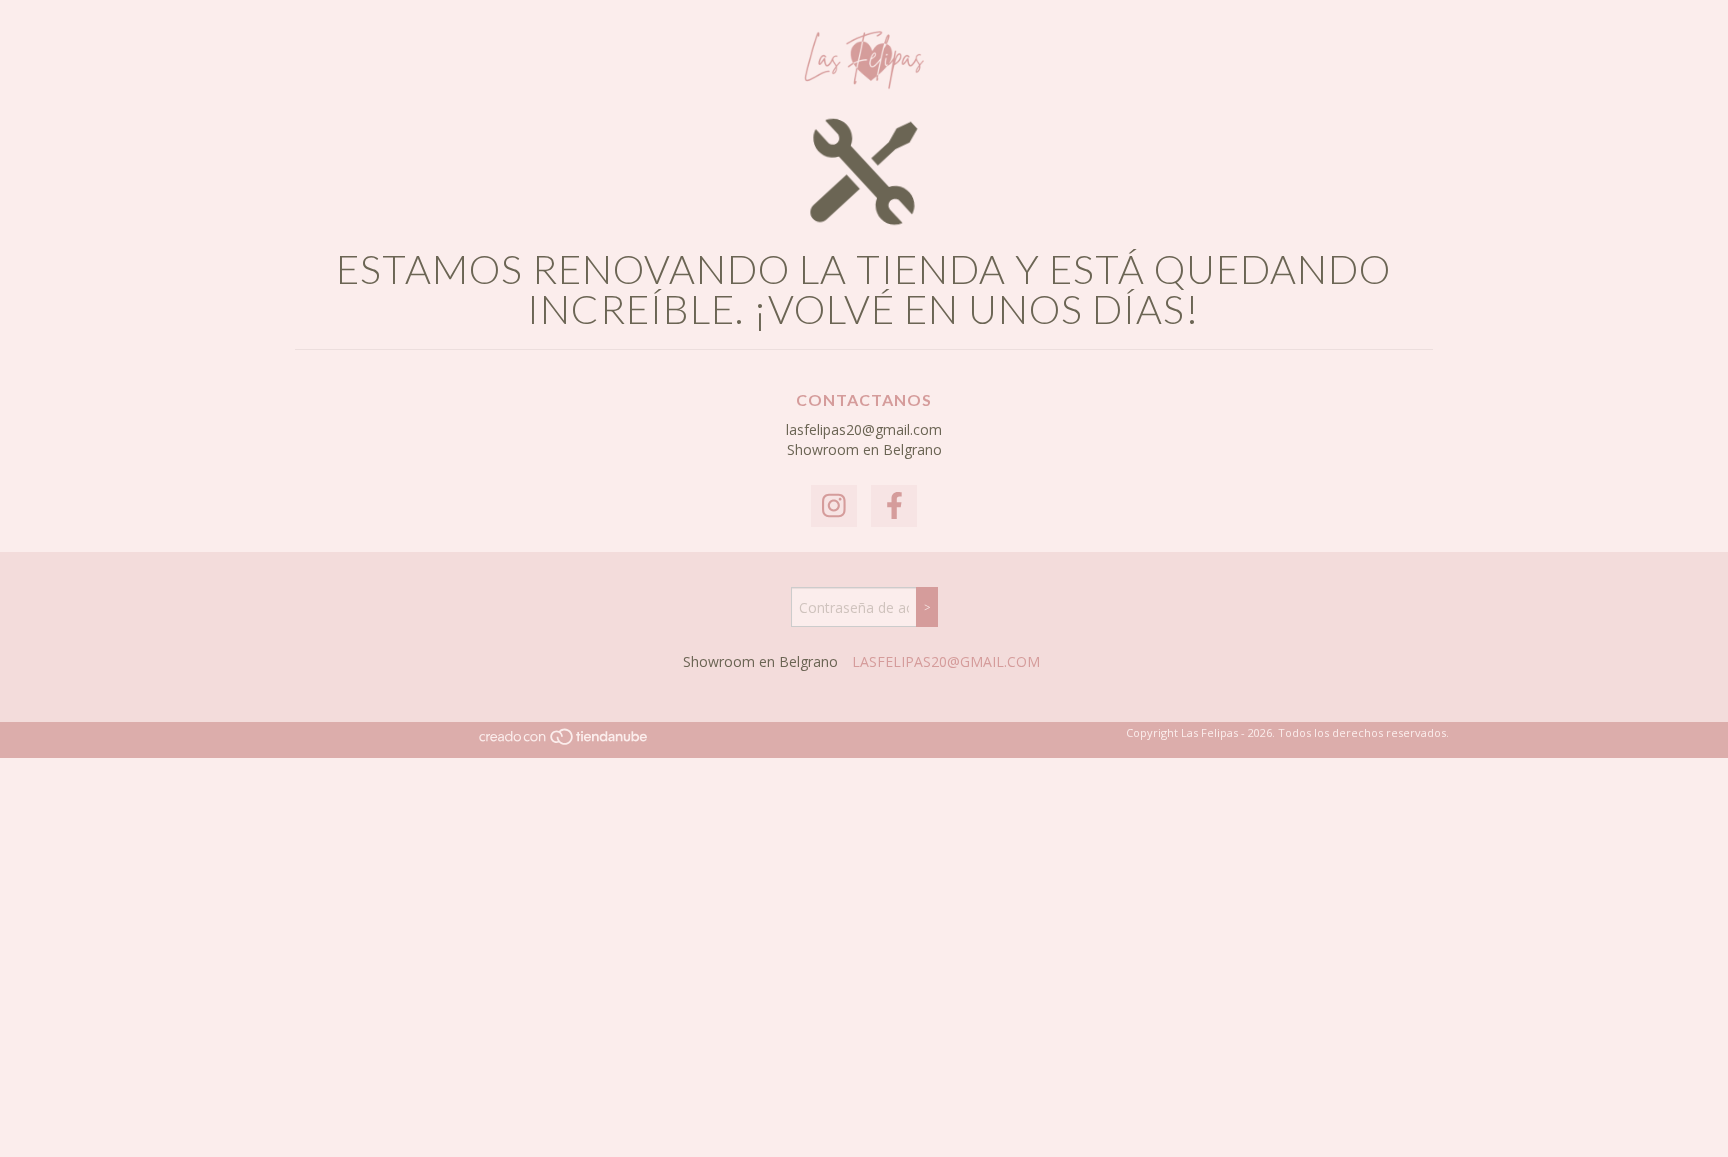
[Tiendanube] (564, 742)
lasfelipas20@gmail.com (864, 429)
